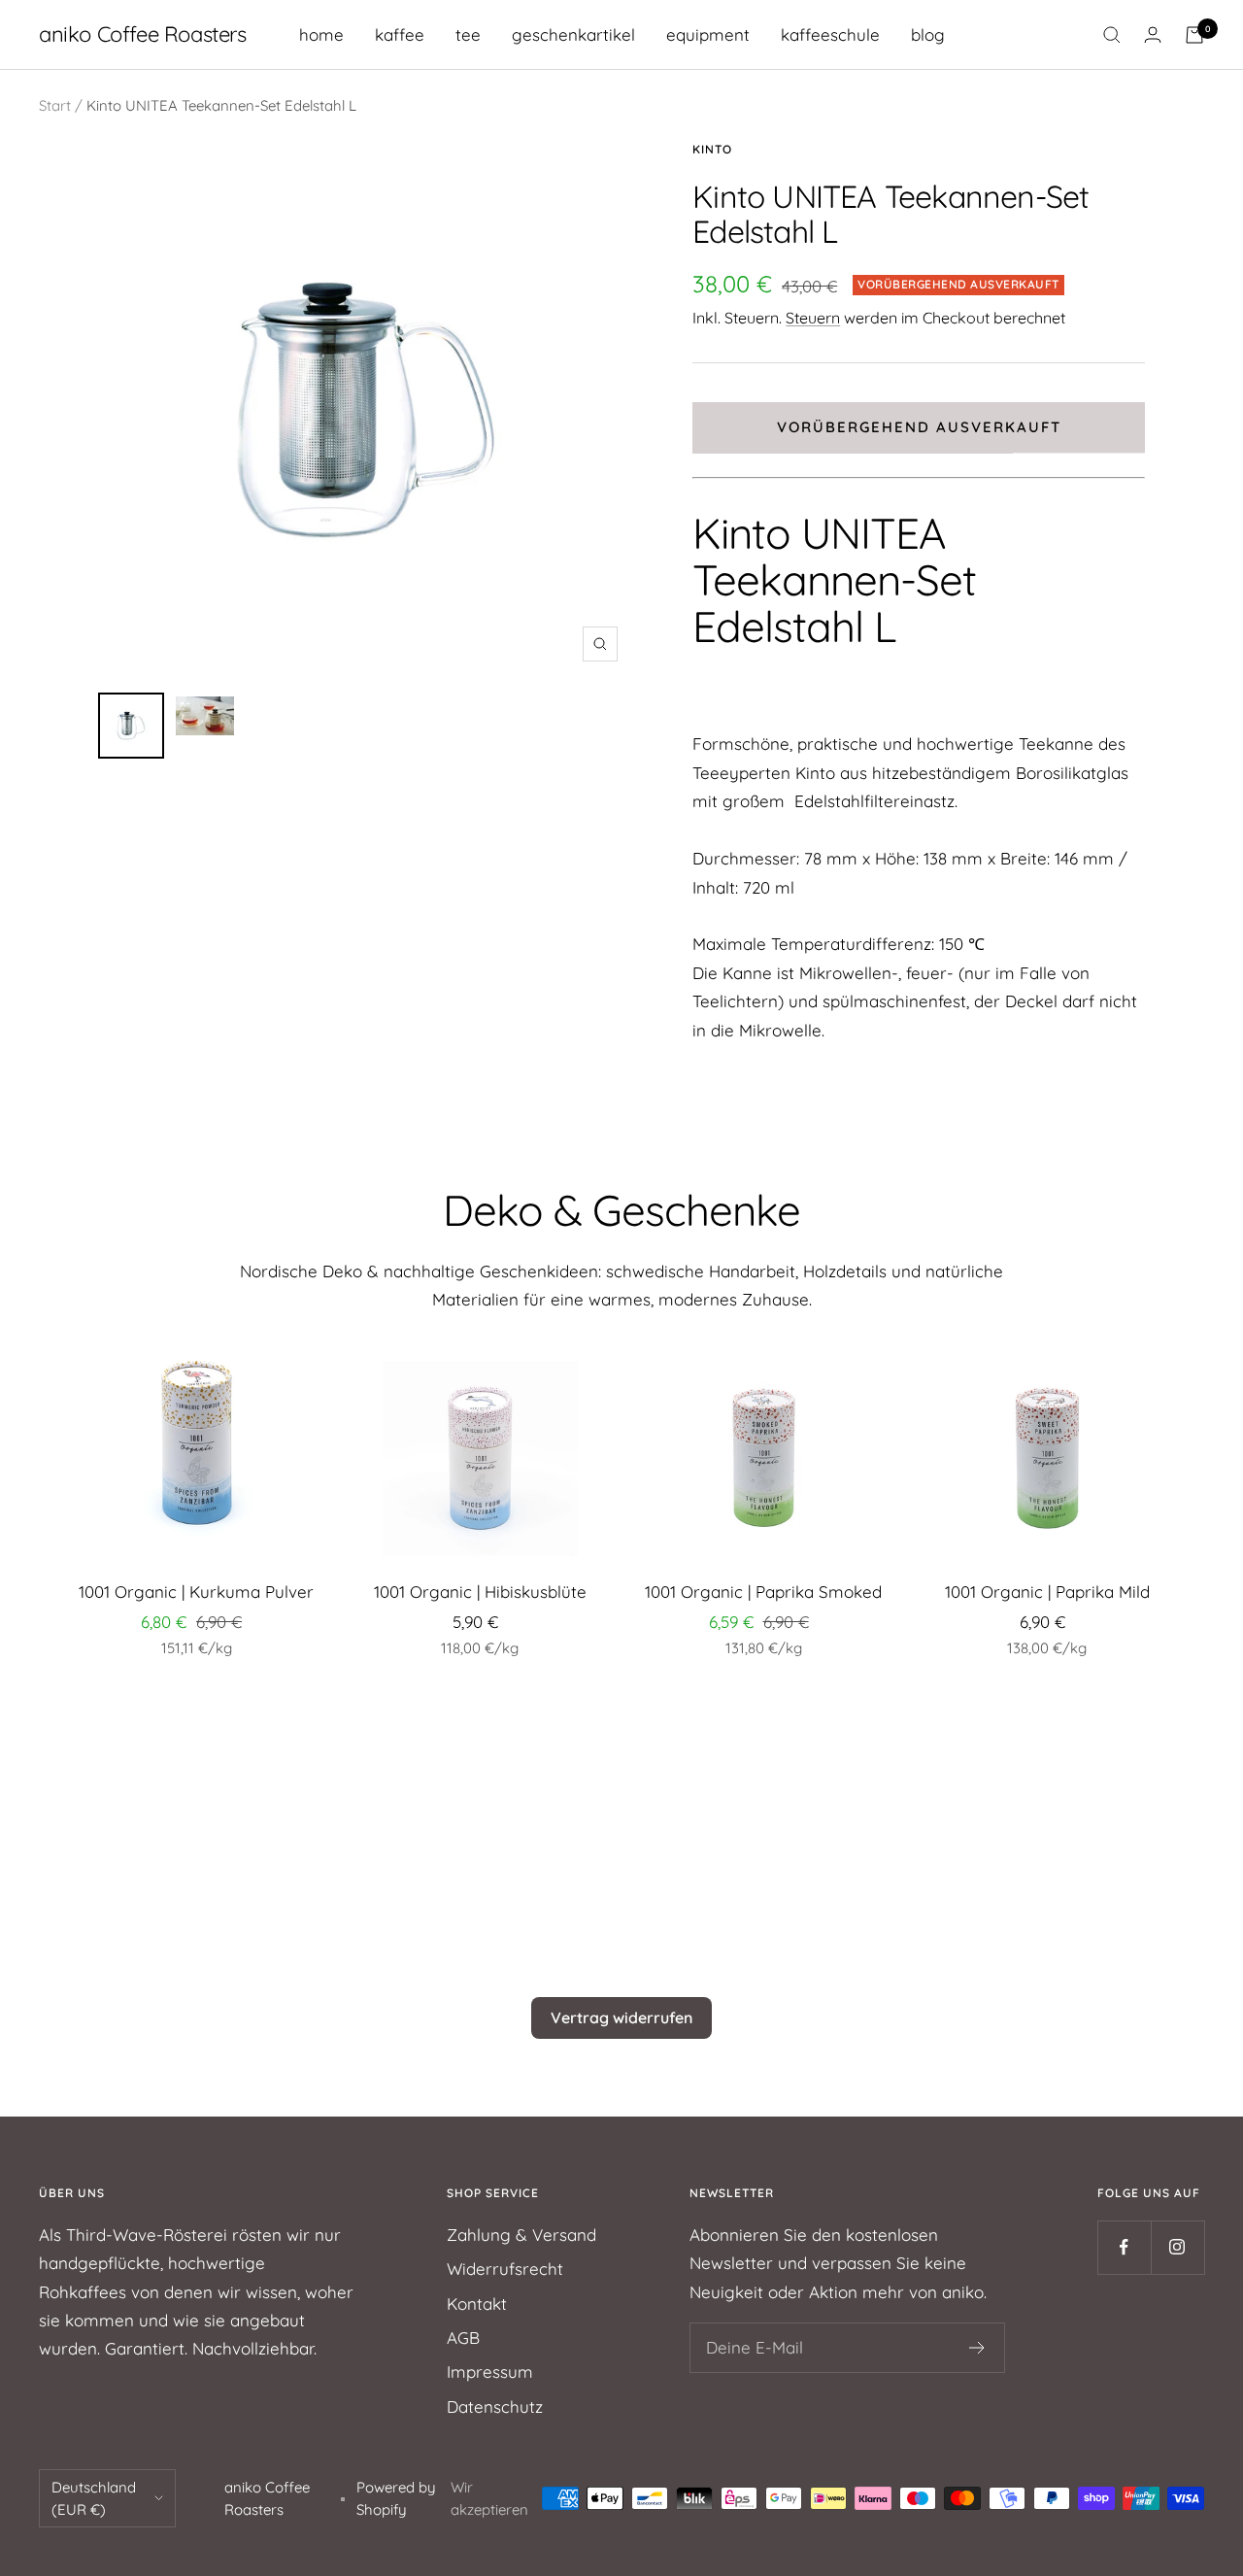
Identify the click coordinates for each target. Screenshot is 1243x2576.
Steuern (813, 318)
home (321, 34)
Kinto (712, 149)
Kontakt (477, 2304)
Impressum (490, 2372)
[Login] (1153, 34)
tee (468, 34)
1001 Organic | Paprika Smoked (763, 1592)
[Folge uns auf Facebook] (1124, 2247)
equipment (708, 34)
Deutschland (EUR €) (94, 2498)
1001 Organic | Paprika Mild (1047, 1592)
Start (55, 105)
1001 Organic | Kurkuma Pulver (196, 1592)
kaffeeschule (830, 34)
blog (928, 34)
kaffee (400, 34)
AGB (463, 2338)
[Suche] (1112, 35)
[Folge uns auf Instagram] (1177, 2247)
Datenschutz (495, 2407)
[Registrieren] (977, 2348)
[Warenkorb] (1194, 35)
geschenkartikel (573, 34)
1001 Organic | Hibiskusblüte (480, 1592)
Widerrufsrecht (505, 2269)
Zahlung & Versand (521, 2235)
